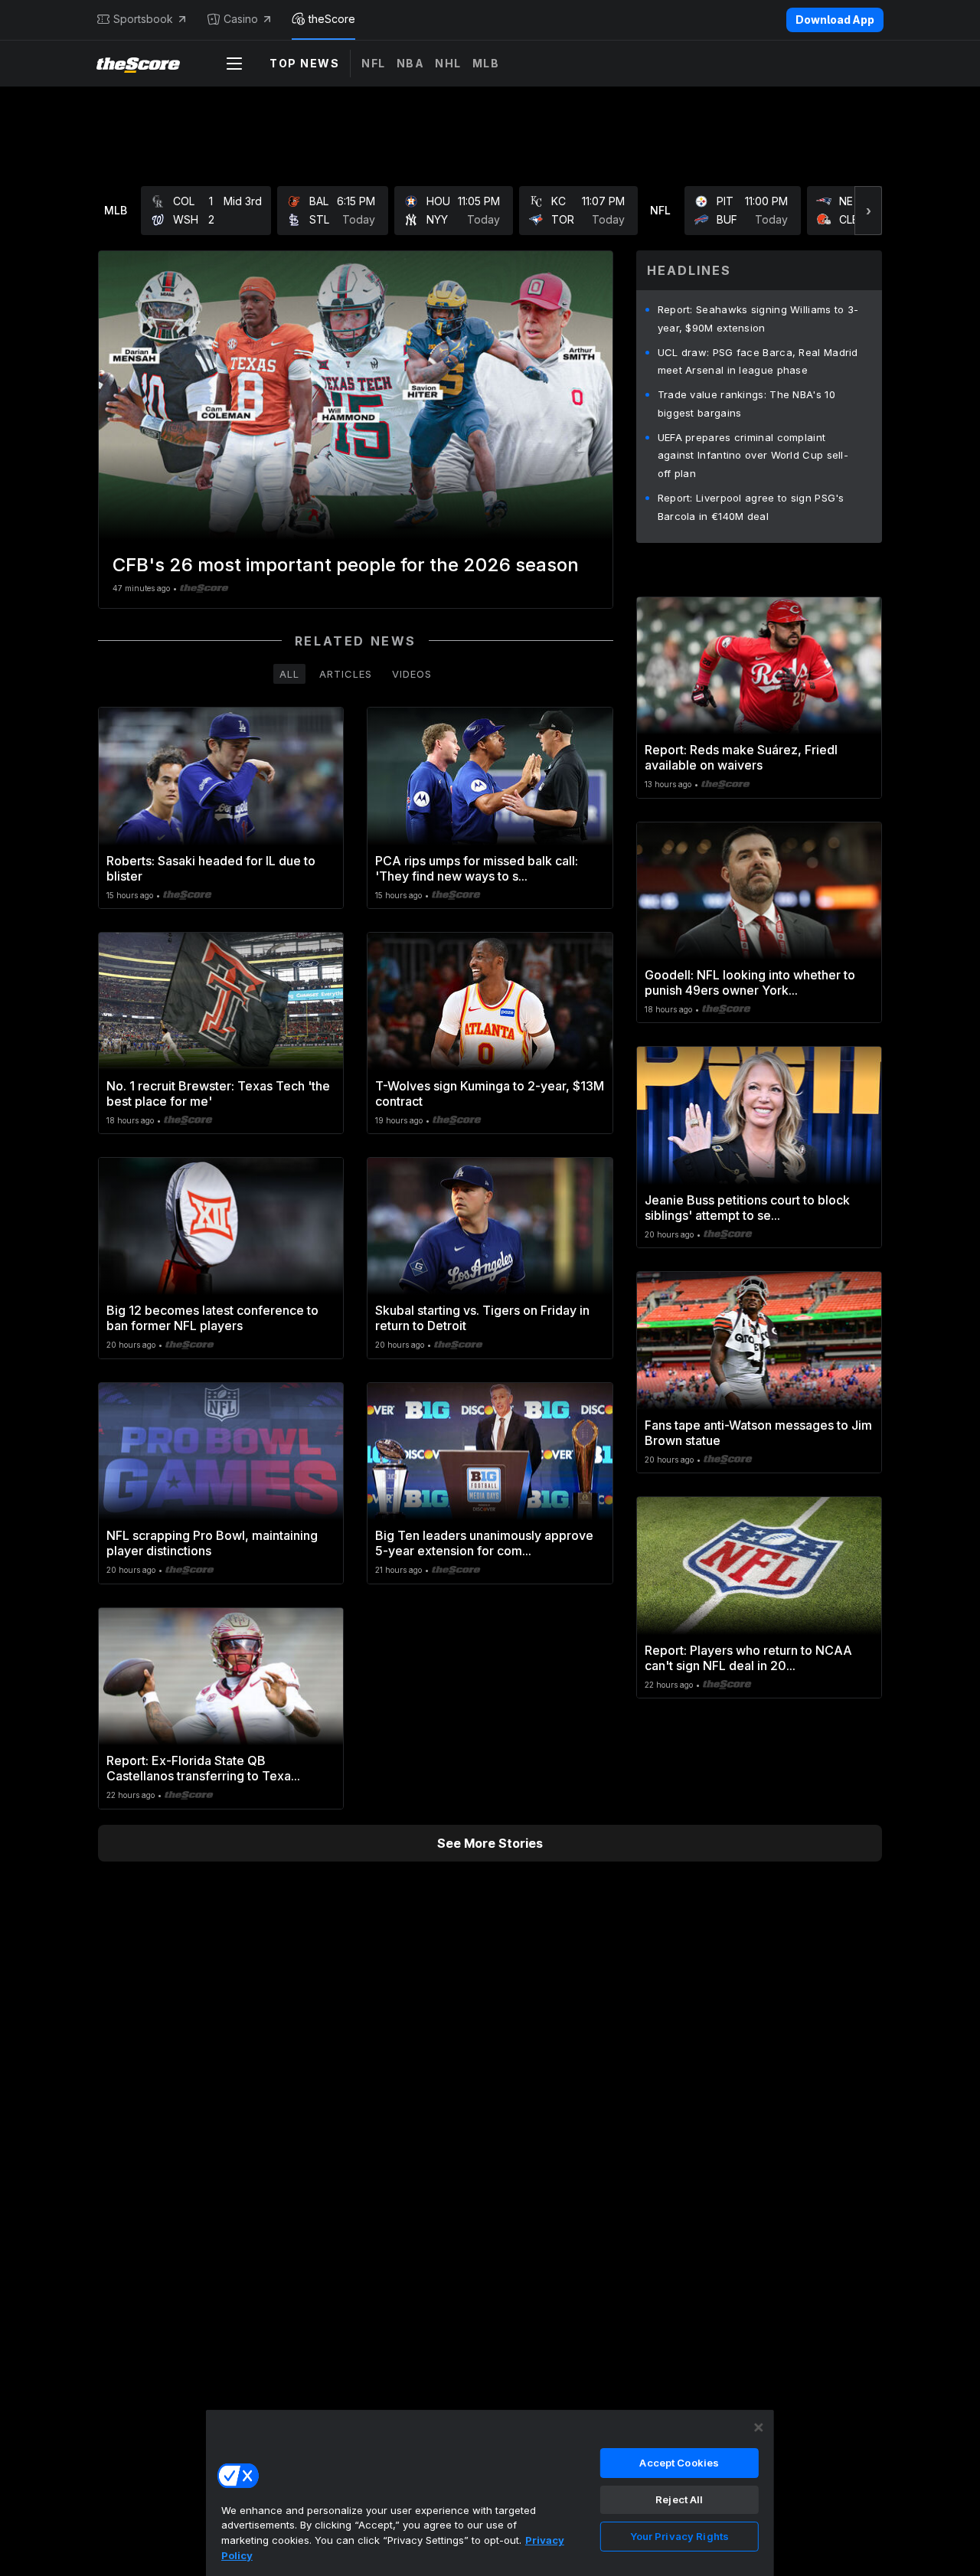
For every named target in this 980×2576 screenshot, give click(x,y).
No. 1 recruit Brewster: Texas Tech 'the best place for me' (218, 1093)
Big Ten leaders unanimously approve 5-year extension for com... (484, 1543)
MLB (486, 63)
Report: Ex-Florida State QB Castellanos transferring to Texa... (203, 1768)
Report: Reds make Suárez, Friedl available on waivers (741, 757)
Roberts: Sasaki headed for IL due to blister (211, 868)
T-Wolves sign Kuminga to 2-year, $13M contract (490, 1093)
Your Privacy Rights (679, 2536)
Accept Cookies (679, 2463)
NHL (448, 63)
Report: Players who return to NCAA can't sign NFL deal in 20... (748, 1658)
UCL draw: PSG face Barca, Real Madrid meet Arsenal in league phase (758, 361)
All (289, 674)
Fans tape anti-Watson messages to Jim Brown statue (758, 1433)
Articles (346, 674)
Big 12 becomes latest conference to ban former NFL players (212, 1318)
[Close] (759, 2427)
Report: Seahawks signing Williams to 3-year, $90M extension (758, 319)
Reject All (679, 2499)
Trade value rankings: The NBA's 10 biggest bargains (746, 404)
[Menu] (234, 64)
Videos (412, 674)
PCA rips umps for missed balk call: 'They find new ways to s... (477, 868)
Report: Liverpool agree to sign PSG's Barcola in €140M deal (751, 507)
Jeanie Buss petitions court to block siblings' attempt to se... (747, 1208)
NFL (374, 63)
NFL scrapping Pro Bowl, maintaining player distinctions (212, 1543)
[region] (490, 2493)
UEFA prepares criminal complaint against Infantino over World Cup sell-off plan (753, 456)
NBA (411, 63)
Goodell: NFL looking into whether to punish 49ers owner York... (750, 982)
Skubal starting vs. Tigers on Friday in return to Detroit (482, 1318)
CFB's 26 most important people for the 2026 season (346, 565)
